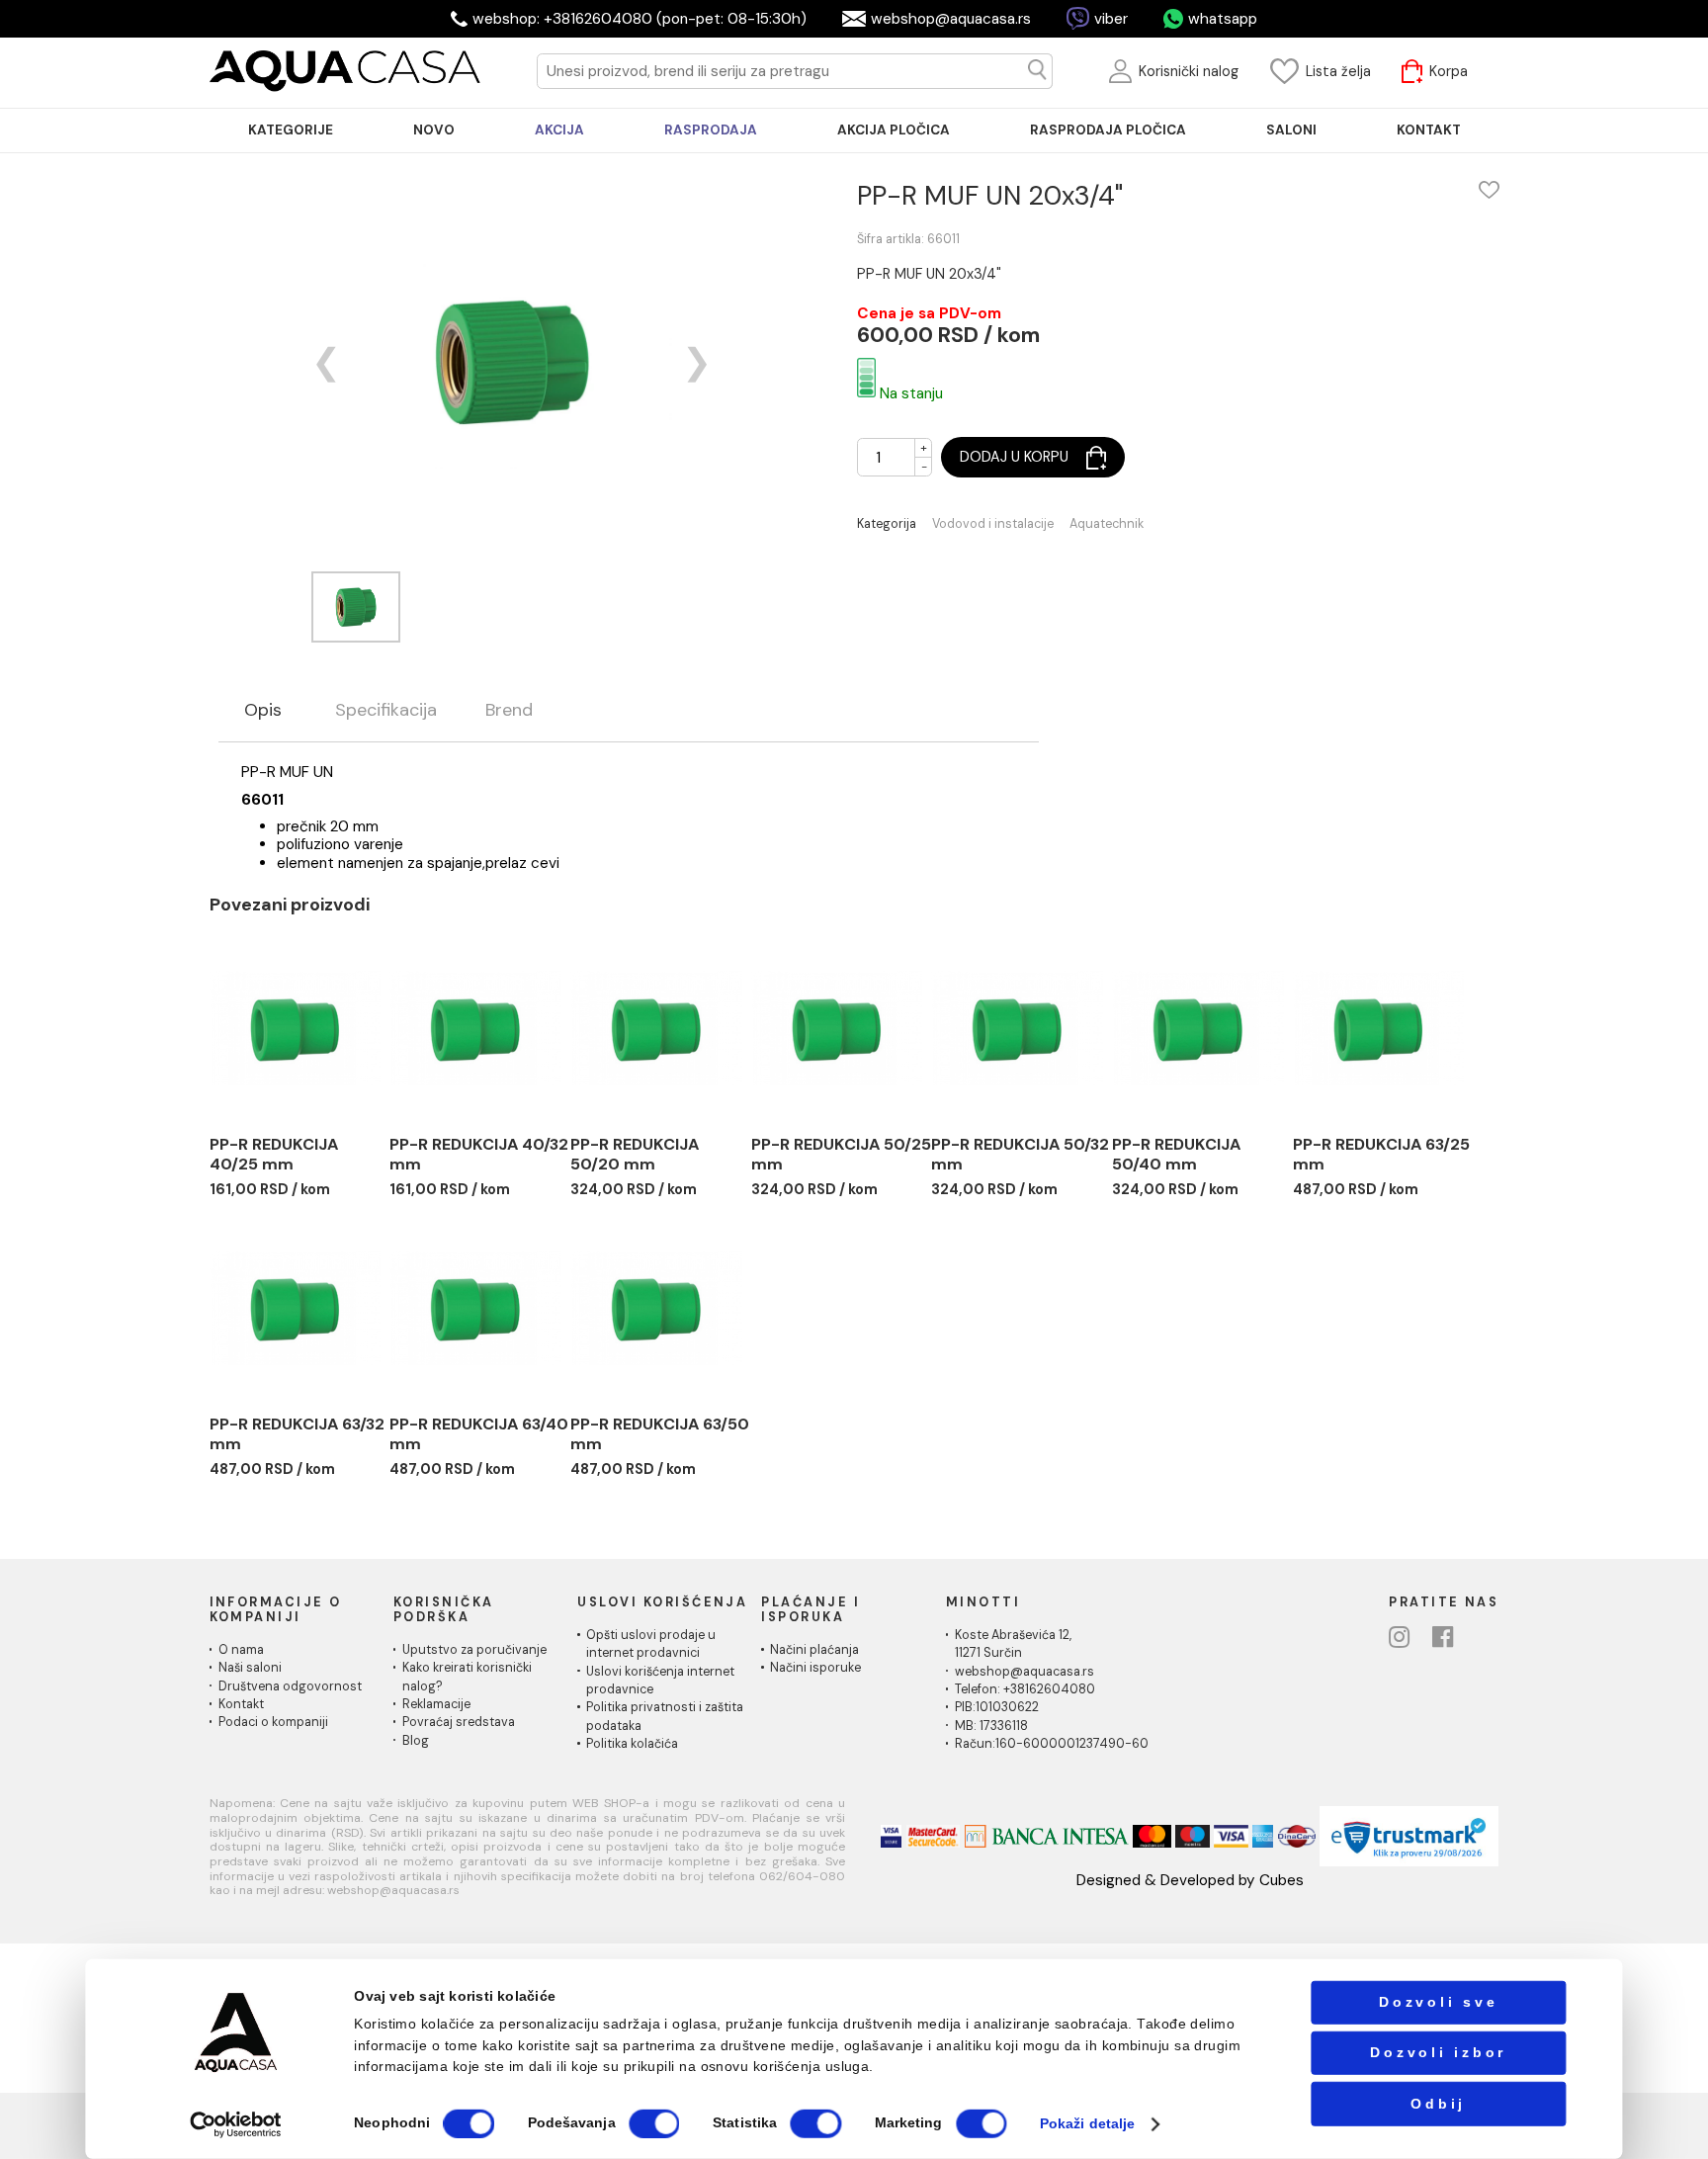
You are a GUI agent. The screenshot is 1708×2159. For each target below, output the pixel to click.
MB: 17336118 (991, 1726)
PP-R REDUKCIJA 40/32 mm (479, 1154)
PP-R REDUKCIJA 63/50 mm (660, 1434)
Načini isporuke (815, 1668)
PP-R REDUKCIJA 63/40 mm (479, 1434)
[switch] (654, 2124)
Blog (416, 1741)
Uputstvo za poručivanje (474, 1650)
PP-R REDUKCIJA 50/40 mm (1176, 1154)
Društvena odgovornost (290, 1686)
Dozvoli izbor (1438, 2053)
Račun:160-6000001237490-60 (1052, 1744)
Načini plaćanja (814, 1650)
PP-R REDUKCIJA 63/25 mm (1381, 1154)
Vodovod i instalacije (993, 524)
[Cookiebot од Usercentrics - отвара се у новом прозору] (236, 2124)
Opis (263, 711)
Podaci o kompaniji (273, 1722)
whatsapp (1223, 19)
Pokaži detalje (1087, 2124)
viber (1111, 19)
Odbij (1438, 2103)
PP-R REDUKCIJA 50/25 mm (841, 1154)
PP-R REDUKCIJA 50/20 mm (635, 1154)
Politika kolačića (632, 1744)
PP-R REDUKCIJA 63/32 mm (297, 1434)
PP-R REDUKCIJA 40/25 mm (274, 1154)
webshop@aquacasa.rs (951, 19)
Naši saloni (250, 1668)
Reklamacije (436, 1704)
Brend (509, 711)
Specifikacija (386, 711)
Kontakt (241, 1704)
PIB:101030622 (997, 1707)
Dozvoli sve (1438, 2002)
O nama (241, 1650)
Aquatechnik (1107, 524)
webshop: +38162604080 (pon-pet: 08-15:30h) (640, 19)
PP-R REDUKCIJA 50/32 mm (1020, 1154)
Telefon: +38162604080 (1025, 1689)
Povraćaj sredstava (459, 1722)
